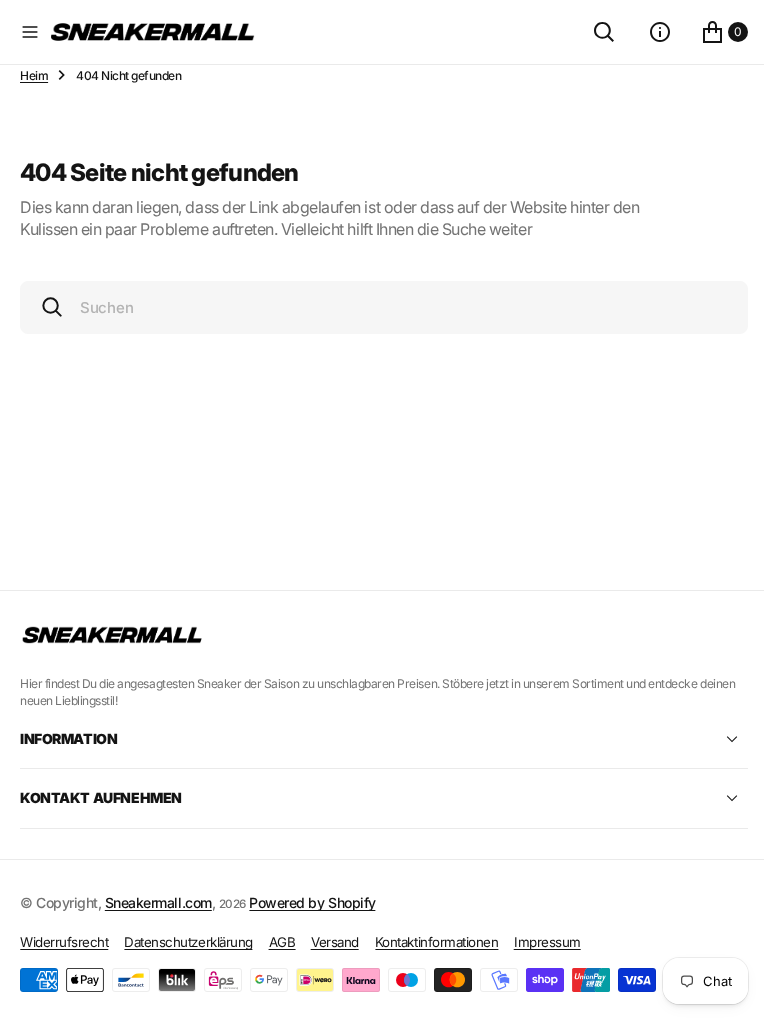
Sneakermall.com (158, 902)
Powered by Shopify (312, 902)
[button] (30, 32)
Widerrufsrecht (64, 942)
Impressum (547, 942)
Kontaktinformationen (436, 942)
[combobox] (376, 307)
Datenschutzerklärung (188, 942)
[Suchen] (589, 32)
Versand (335, 942)
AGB (282, 942)
